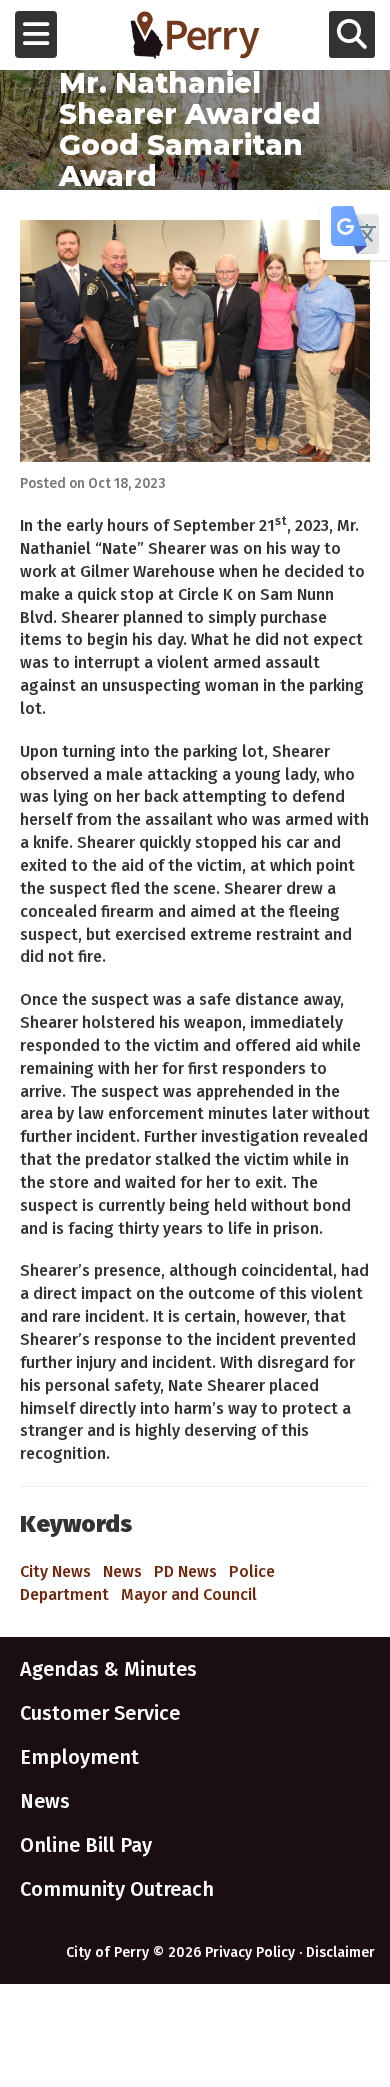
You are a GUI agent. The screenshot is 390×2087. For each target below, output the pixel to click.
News (122, 1571)
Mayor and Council (189, 1594)
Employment (79, 1757)
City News (55, 1571)
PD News (185, 1571)
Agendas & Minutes (108, 1669)
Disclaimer (340, 1952)
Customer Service (100, 1713)
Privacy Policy (250, 1952)
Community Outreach (117, 1889)
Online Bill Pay (86, 1845)
